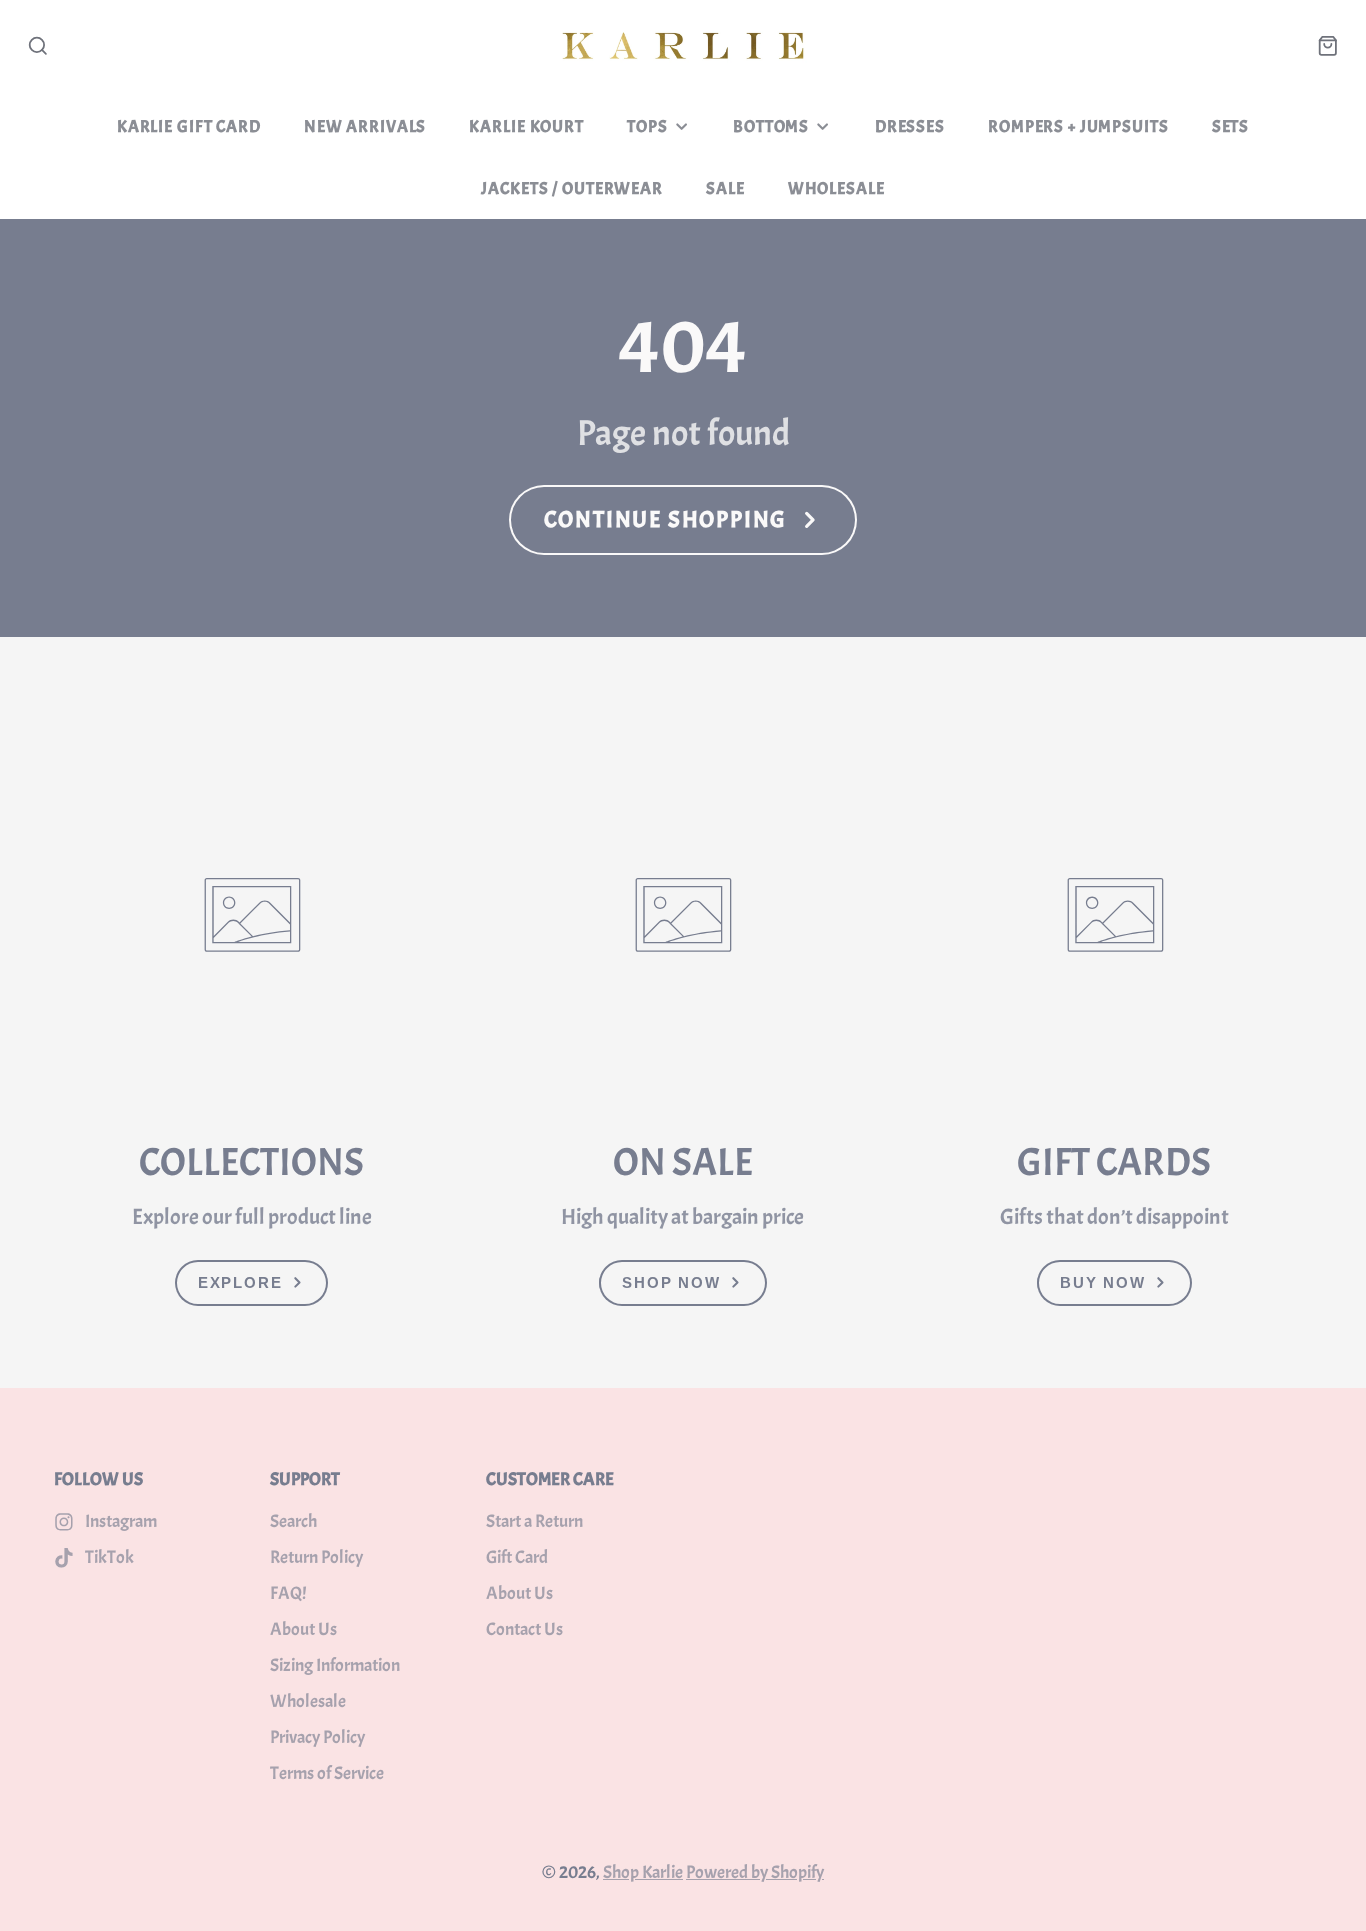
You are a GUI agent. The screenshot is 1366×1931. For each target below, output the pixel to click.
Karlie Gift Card (189, 126)
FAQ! (288, 1593)
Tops (647, 126)
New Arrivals (365, 126)
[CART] (1328, 46)
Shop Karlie (643, 1872)
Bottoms (771, 126)
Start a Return (534, 1521)
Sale (725, 188)
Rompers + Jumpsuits (1078, 126)
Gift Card (517, 1557)
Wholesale (836, 188)
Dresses (910, 126)
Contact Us (524, 1629)
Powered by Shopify (755, 1872)
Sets (1230, 126)
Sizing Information (335, 1665)
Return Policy (316, 1557)
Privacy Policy (317, 1737)
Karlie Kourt (526, 126)
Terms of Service (327, 1773)
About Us (303, 1629)
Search (293, 1521)
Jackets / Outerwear (571, 188)
